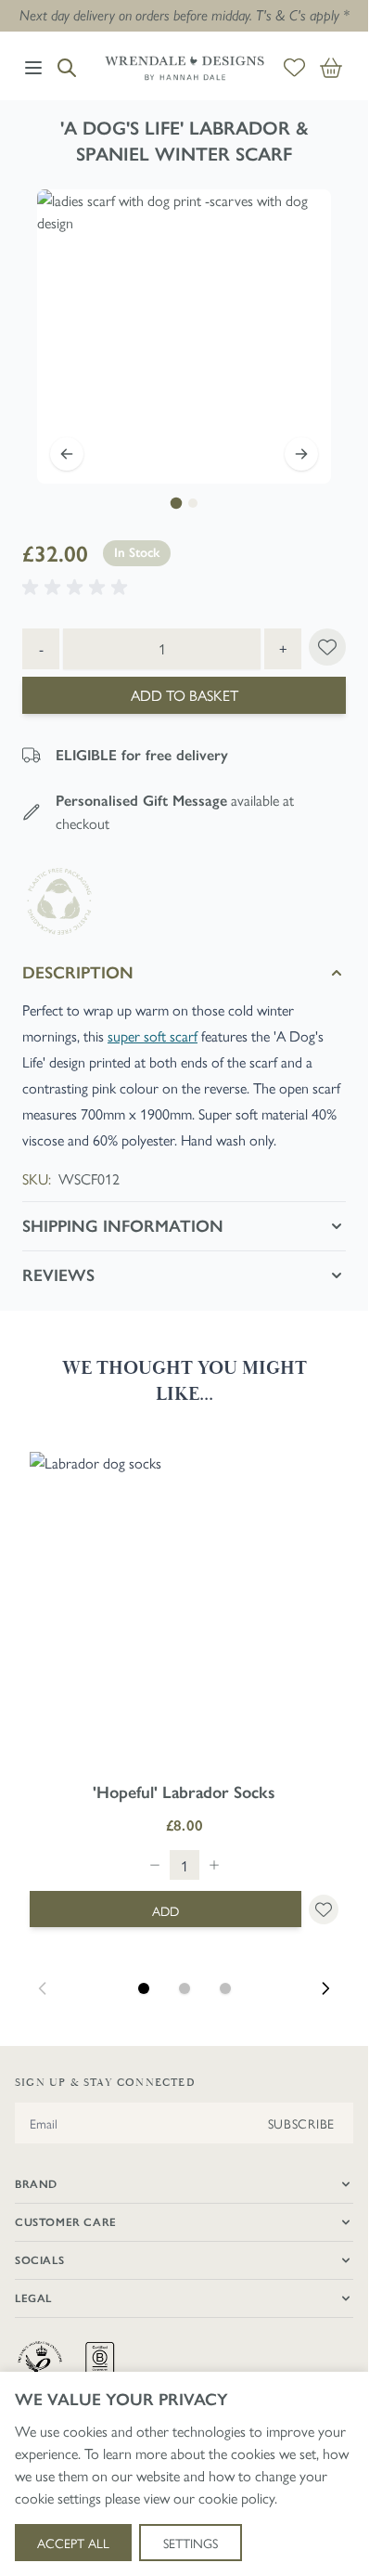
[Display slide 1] (144, 1988)
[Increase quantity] (214, 1865)
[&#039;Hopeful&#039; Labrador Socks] (184, 1606)
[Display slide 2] (185, 1988)
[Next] (301, 454)
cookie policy (236, 2498)
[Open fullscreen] (184, 337)
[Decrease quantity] (155, 1865)
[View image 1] (176, 504)
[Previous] (67, 454)
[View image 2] (193, 503)
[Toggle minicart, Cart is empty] (331, 68)
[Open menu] (33, 68)
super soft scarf (153, 1036)
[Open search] (67, 68)
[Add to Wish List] (327, 647)
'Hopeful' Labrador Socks (184, 1793)
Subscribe (301, 2123)
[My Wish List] (294, 68)
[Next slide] (325, 1988)
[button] (78, 588)
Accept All (73, 2543)
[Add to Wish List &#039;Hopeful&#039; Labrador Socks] (324, 1909)
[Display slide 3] (225, 1988)
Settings (191, 2543)
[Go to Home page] (185, 68)
